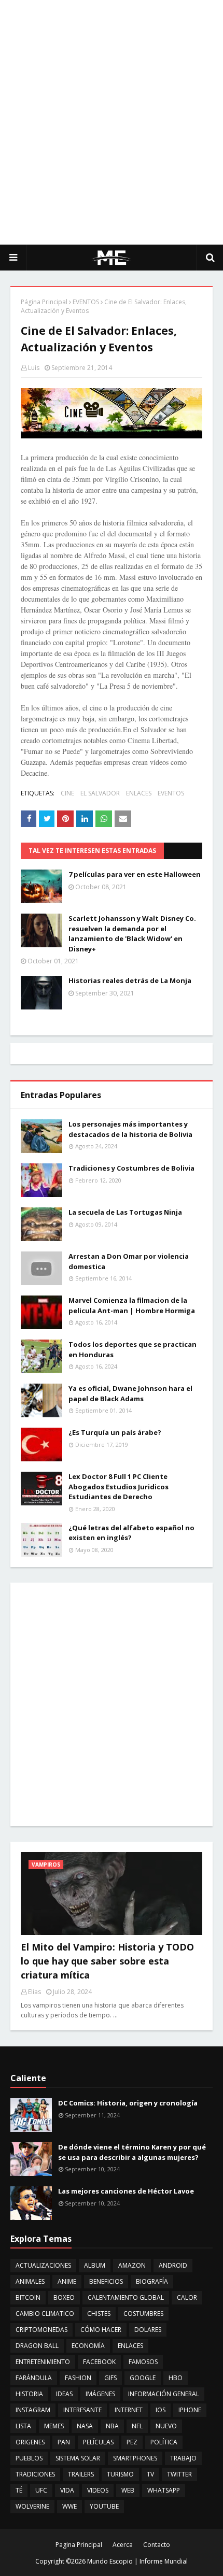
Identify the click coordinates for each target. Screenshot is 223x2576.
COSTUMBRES (143, 2314)
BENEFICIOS (106, 2281)
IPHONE (190, 2410)
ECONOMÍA (88, 2346)
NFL (137, 2426)
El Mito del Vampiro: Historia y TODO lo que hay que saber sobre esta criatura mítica (107, 1961)
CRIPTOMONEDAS (41, 2330)
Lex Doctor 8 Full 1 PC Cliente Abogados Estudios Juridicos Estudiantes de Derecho (119, 1486)
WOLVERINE (32, 2506)
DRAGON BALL (37, 2346)
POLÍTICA (164, 2442)
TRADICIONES (35, 2474)
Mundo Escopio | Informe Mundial (137, 2561)
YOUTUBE (104, 2506)
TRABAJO (183, 2458)
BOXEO (64, 2297)
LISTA (23, 2426)
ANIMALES (30, 2281)
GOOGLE (143, 2378)
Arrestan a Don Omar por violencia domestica (129, 1261)
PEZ (132, 2442)
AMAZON (132, 2265)
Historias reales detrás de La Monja (130, 980)
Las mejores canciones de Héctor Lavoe (126, 2191)
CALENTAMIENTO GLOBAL (126, 2297)
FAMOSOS (143, 2362)
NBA (112, 2426)
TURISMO (120, 2474)
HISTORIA (29, 2394)
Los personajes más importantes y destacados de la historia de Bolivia (130, 1129)
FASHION (78, 2378)
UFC (41, 2490)
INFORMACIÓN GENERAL (164, 2394)
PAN (64, 2442)
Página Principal (44, 302)
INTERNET (129, 2410)
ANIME (67, 2281)
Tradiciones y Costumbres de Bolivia (131, 1168)
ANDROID (173, 2265)
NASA (85, 2426)
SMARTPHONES (135, 2458)
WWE (69, 2506)
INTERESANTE (82, 2410)
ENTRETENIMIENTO (43, 2362)
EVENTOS (86, 302)
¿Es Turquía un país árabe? (115, 1432)
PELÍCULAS (98, 2442)
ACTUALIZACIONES (43, 2265)
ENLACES (139, 793)
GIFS (110, 2378)
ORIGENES (30, 2442)
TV (150, 2474)
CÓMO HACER (101, 2330)
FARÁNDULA (34, 2378)
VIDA (67, 2490)
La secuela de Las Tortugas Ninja (125, 1212)
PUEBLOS (29, 2458)
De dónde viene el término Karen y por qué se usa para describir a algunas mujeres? (132, 2152)
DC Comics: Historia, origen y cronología (128, 2103)
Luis (34, 368)
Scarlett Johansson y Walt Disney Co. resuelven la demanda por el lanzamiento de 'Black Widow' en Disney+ (132, 934)
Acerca (123, 2545)
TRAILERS (81, 2474)
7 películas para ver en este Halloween (135, 874)
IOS (161, 2410)
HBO (176, 2378)
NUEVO (166, 2426)
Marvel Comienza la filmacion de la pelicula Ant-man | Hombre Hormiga (132, 1305)
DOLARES (148, 2330)
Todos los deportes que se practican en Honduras (133, 1349)
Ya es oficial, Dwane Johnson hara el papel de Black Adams (130, 1393)
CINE (67, 793)
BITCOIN (28, 2297)
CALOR (187, 2297)
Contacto (157, 2545)
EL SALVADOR (100, 793)
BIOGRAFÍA (152, 2281)
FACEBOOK (99, 2362)
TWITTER (179, 2474)
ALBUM (95, 2265)
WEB (128, 2490)
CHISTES (99, 2314)
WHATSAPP (164, 2490)
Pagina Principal (79, 2545)
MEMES (54, 2426)
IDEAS (64, 2394)
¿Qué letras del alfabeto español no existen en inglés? (131, 1533)
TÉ (19, 2490)
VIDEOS (98, 2490)
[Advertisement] (112, 122)
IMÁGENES (100, 2394)
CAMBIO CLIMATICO (45, 2314)
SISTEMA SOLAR (78, 2458)
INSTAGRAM (33, 2410)
